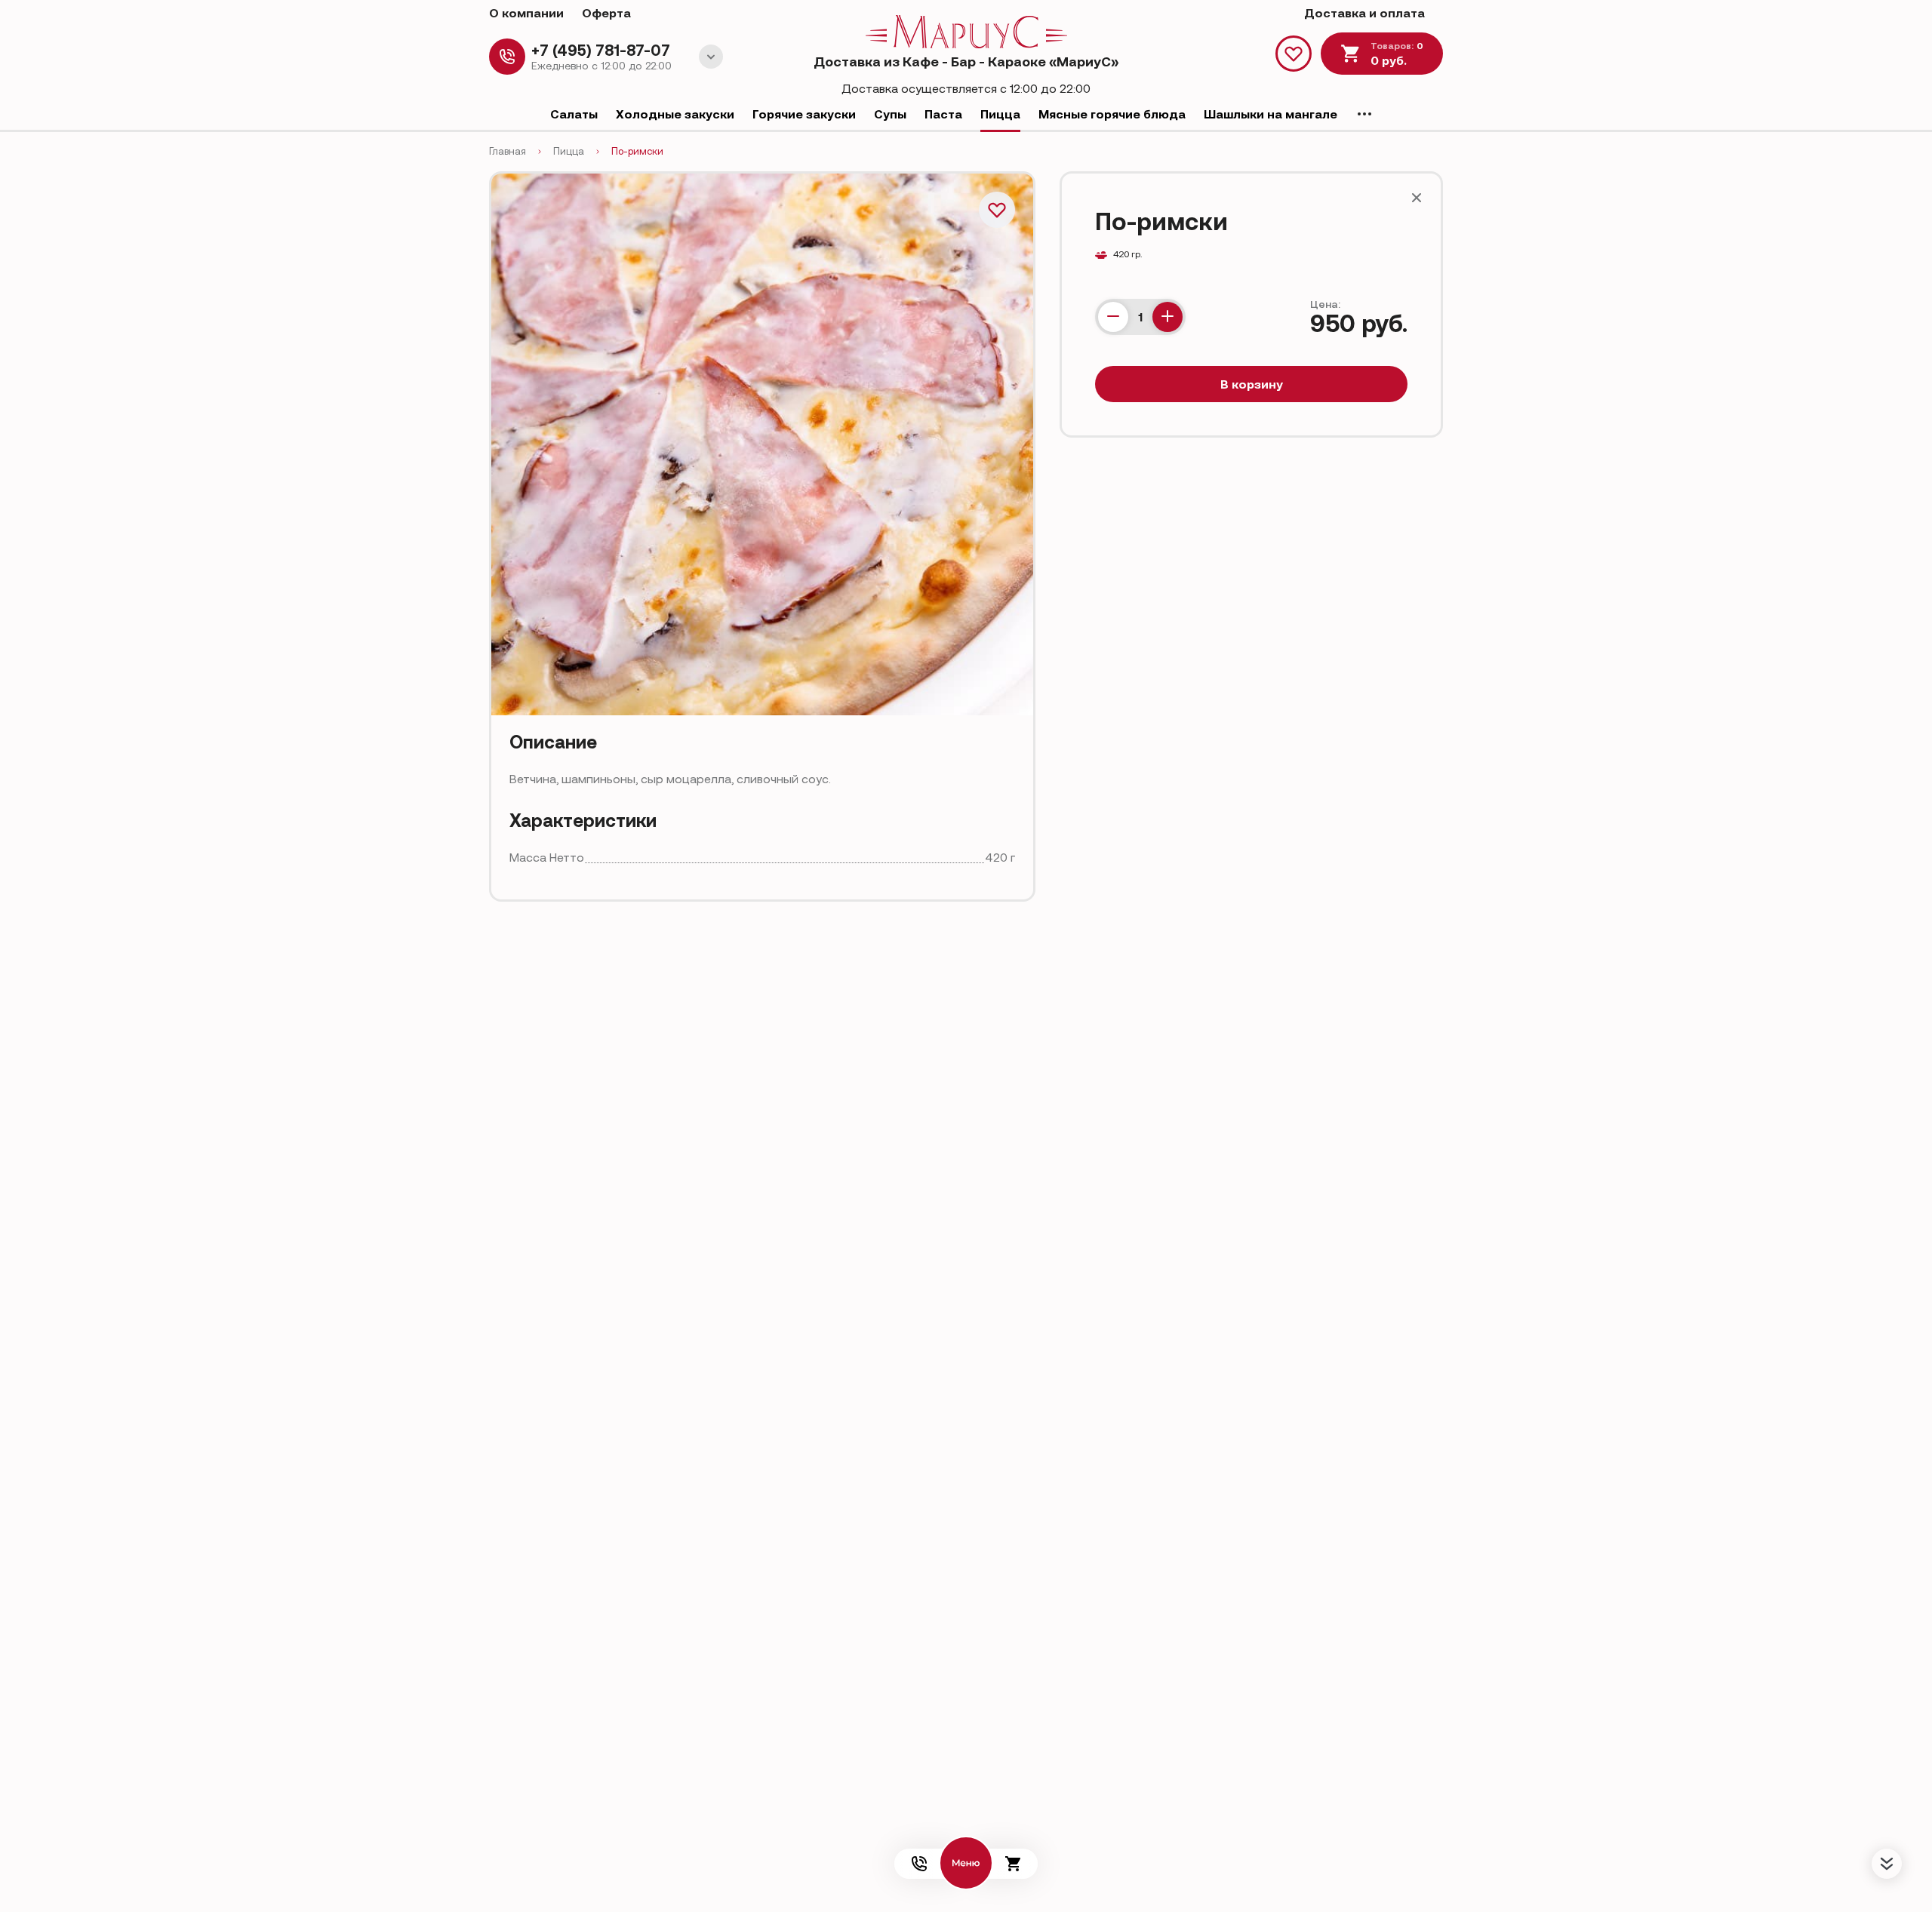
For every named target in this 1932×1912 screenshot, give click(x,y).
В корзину (1252, 384)
